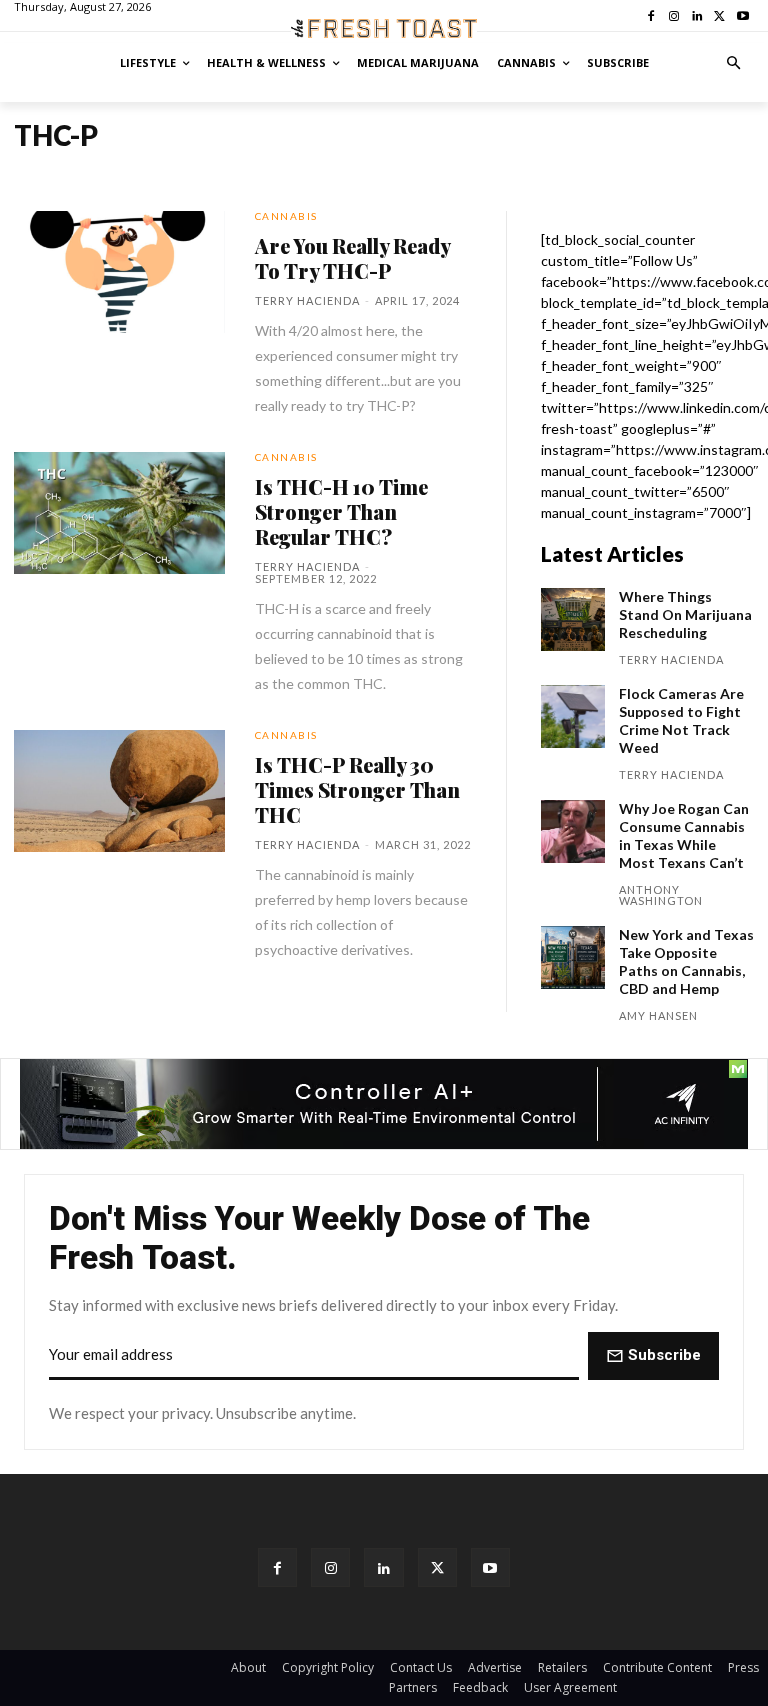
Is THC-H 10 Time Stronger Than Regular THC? (341, 511)
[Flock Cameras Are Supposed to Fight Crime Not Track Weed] (573, 717)
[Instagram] (330, 1567)
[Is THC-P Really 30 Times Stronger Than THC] (119, 791)
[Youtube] (490, 1567)
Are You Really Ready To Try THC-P (353, 258)
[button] (734, 63)
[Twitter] (437, 1567)
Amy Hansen (658, 1015)
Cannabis (286, 216)
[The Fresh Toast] (384, 28)
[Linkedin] (383, 1567)
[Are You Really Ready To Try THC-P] (119, 272)
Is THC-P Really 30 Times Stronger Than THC (357, 789)
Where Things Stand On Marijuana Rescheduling (685, 614)
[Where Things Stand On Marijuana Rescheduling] (573, 620)
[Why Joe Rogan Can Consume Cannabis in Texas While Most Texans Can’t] (573, 832)
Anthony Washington (661, 895)
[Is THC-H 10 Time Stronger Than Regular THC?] (119, 513)
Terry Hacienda (307, 300)
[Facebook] (277, 1567)
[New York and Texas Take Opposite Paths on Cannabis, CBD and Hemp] (573, 958)
